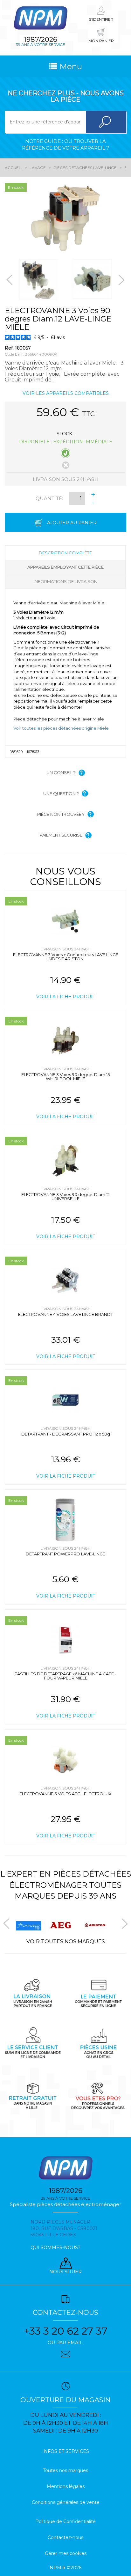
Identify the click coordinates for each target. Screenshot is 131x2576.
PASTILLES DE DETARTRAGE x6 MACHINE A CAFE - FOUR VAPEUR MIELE (65, 1676)
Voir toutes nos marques (66, 1941)
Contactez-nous (65, 2537)
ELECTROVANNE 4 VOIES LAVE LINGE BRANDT (65, 1314)
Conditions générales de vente (66, 2502)
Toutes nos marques (65, 2470)
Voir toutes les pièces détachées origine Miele (61, 728)
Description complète (65, 553)
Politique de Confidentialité (65, 2521)
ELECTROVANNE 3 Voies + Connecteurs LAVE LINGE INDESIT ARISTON (66, 957)
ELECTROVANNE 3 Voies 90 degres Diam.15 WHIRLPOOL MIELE (65, 1077)
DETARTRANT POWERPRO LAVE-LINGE (65, 1554)
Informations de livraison (65, 581)
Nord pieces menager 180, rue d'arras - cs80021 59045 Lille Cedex (64, 2228)
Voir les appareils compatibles (66, 393)
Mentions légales (66, 2486)
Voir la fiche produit (66, 997)
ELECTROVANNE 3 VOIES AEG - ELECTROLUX (65, 1794)
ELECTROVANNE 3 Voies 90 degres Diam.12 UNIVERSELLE (65, 1196)
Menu (70, 66)
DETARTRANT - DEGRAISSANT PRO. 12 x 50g (66, 1434)
